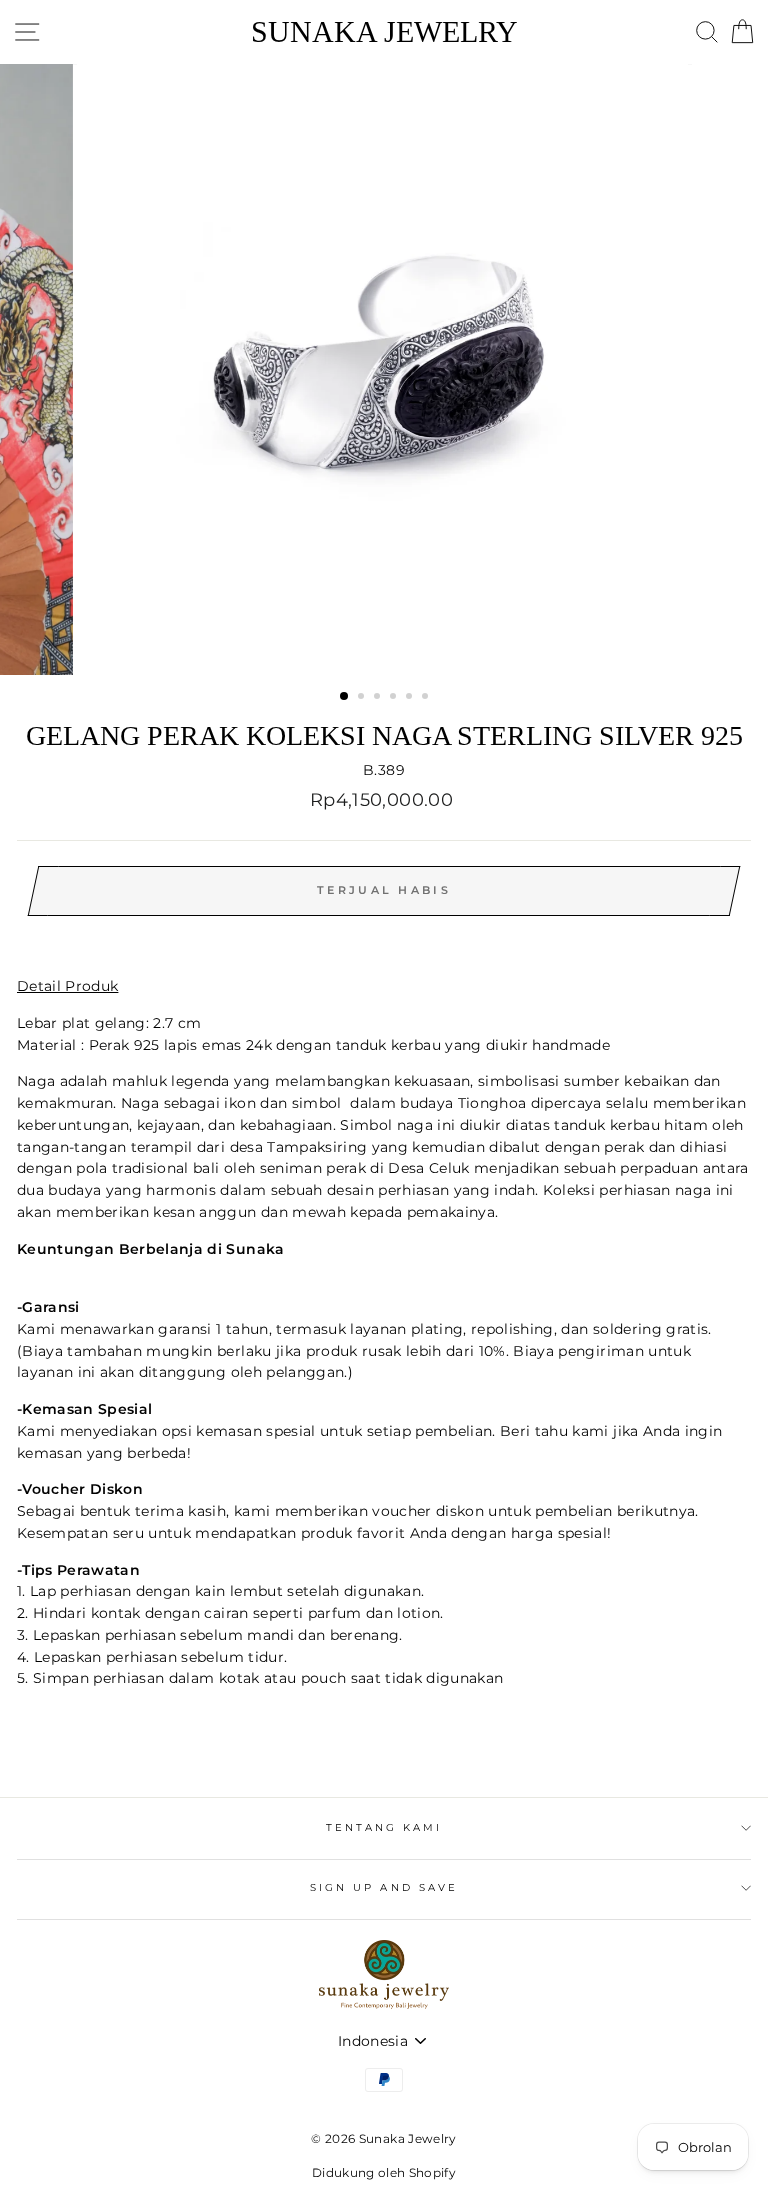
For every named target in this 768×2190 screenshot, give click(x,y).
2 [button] (363, 698)
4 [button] (395, 698)
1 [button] (345, 697)
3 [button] (379, 698)
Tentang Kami (384, 1827)
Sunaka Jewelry (384, 32)
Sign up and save (384, 1887)
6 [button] (427, 698)
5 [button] (411, 698)
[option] (384, 369)
